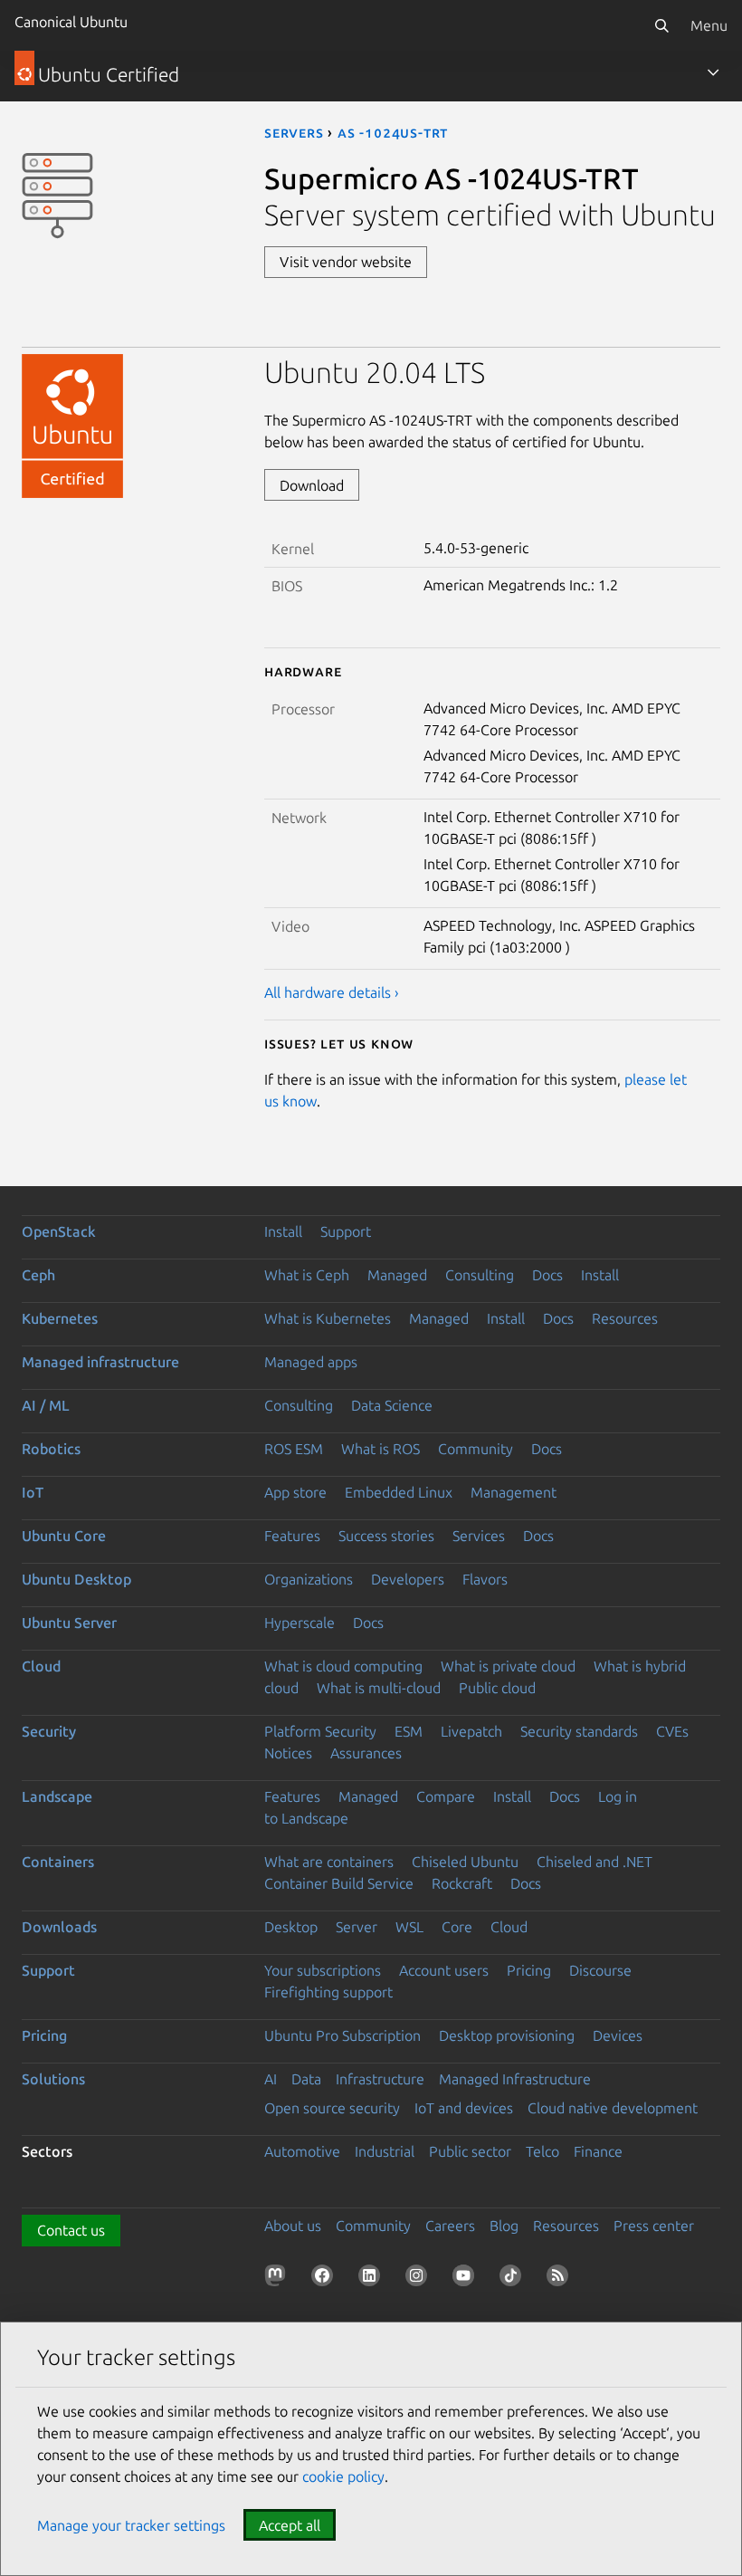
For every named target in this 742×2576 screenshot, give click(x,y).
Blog (504, 2226)
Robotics (51, 1449)
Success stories (386, 1536)
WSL (409, 1927)
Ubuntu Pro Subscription (342, 2035)
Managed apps (311, 1362)
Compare (446, 1796)
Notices (288, 1753)
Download (312, 485)
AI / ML (46, 1405)
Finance (598, 2151)
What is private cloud (508, 1666)
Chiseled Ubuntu (465, 1862)
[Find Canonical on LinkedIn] (373, 2279)
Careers (450, 2226)
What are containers (329, 1862)
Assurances (366, 1753)
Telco (542, 2151)
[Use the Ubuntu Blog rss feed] (561, 2279)
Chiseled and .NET (595, 1862)
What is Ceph (307, 1275)
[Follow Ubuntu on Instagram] (420, 2279)
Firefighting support (328, 1992)
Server (357, 1927)
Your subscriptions (323, 1970)
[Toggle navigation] (713, 72)
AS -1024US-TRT (393, 132)
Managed (397, 1275)
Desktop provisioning (507, 2035)
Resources (625, 1318)
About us (293, 2226)
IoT (33, 1492)
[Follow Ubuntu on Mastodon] (279, 2279)
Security (49, 1731)
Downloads (59, 1927)
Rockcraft (462, 1883)
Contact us (71, 2230)
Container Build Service (339, 1883)
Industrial (385, 2151)
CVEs (672, 1731)
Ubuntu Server (69, 1623)
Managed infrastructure (100, 1362)
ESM (409, 1731)
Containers (58, 1862)
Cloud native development (613, 2108)
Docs (547, 1275)
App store (295, 1492)
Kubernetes (60, 1318)
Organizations (309, 1579)
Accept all (290, 2525)
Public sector (470, 2151)
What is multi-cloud (379, 1688)
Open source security (332, 2108)
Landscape (57, 1796)
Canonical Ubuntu (71, 22)
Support (346, 1231)
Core (457, 1927)
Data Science (392, 1405)
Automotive (302, 2151)
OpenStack (59, 1231)
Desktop (291, 1927)
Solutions (53, 2079)
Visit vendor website (346, 262)
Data (306, 2079)
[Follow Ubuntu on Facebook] (326, 2279)
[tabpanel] (492, 679)
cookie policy (343, 2476)
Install (283, 1231)
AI (271, 2079)
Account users (444, 1970)
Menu (709, 25)
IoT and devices (464, 2108)
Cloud (41, 1666)
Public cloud (497, 1688)
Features (292, 1536)
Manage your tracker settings (131, 2525)
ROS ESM (294, 1449)
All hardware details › (332, 992)
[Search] (661, 25)
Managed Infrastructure (515, 2079)
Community (476, 1449)
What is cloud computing (343, 1666)
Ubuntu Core (64, 1536)
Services (479, 1536)
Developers (408, 1579)
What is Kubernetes (328, 1318)
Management (514, 1492)
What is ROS (381, 1449)
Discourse (600, 1970)
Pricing (529, 1970)
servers (294, 132)
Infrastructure (380, 2079)
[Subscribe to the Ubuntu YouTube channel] (467, 2279)
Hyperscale (300, 1623)
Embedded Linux (399, 1492)
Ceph (38, 1275)
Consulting (480, 1275)
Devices (618, 2035)
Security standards (579, 1731)
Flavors (485, 1579)
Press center (654, 2226)
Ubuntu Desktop (76, 1579)
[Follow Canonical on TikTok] (514, 2279)
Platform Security (320, 1731)
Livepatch (471, 1731)
